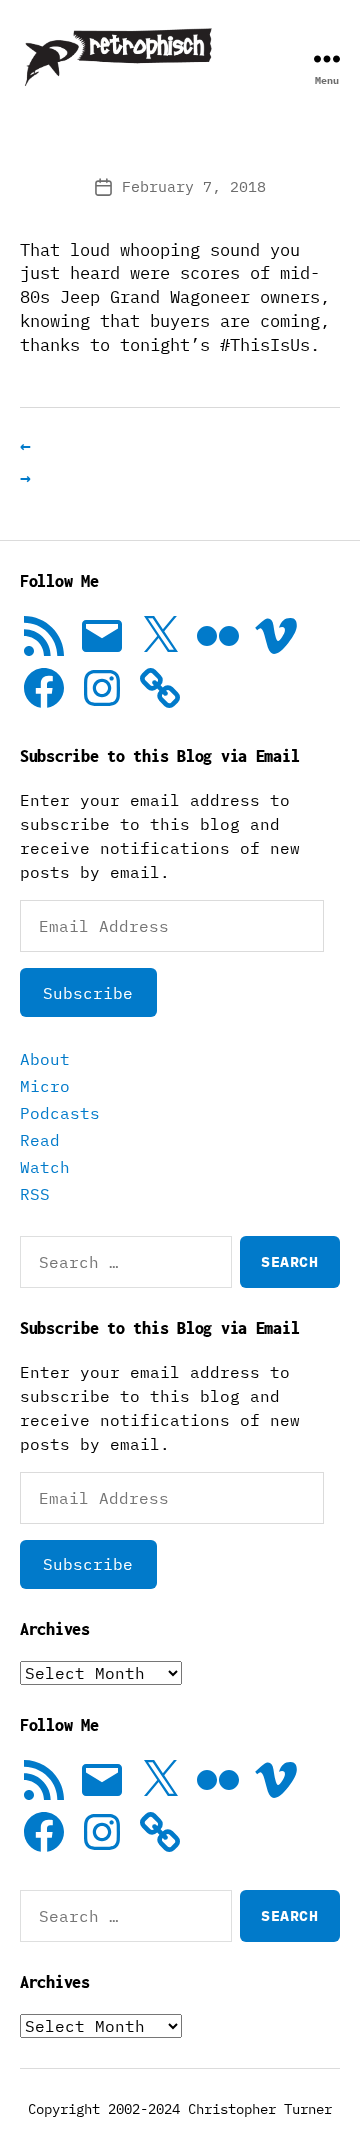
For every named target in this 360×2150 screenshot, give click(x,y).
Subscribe (88, 993)
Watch (45, 1167)
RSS (35, 1194)
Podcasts (60, 1113)
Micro (45, 1086)
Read (40, 1140)
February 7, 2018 (194, 186)
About (45, 1059)
